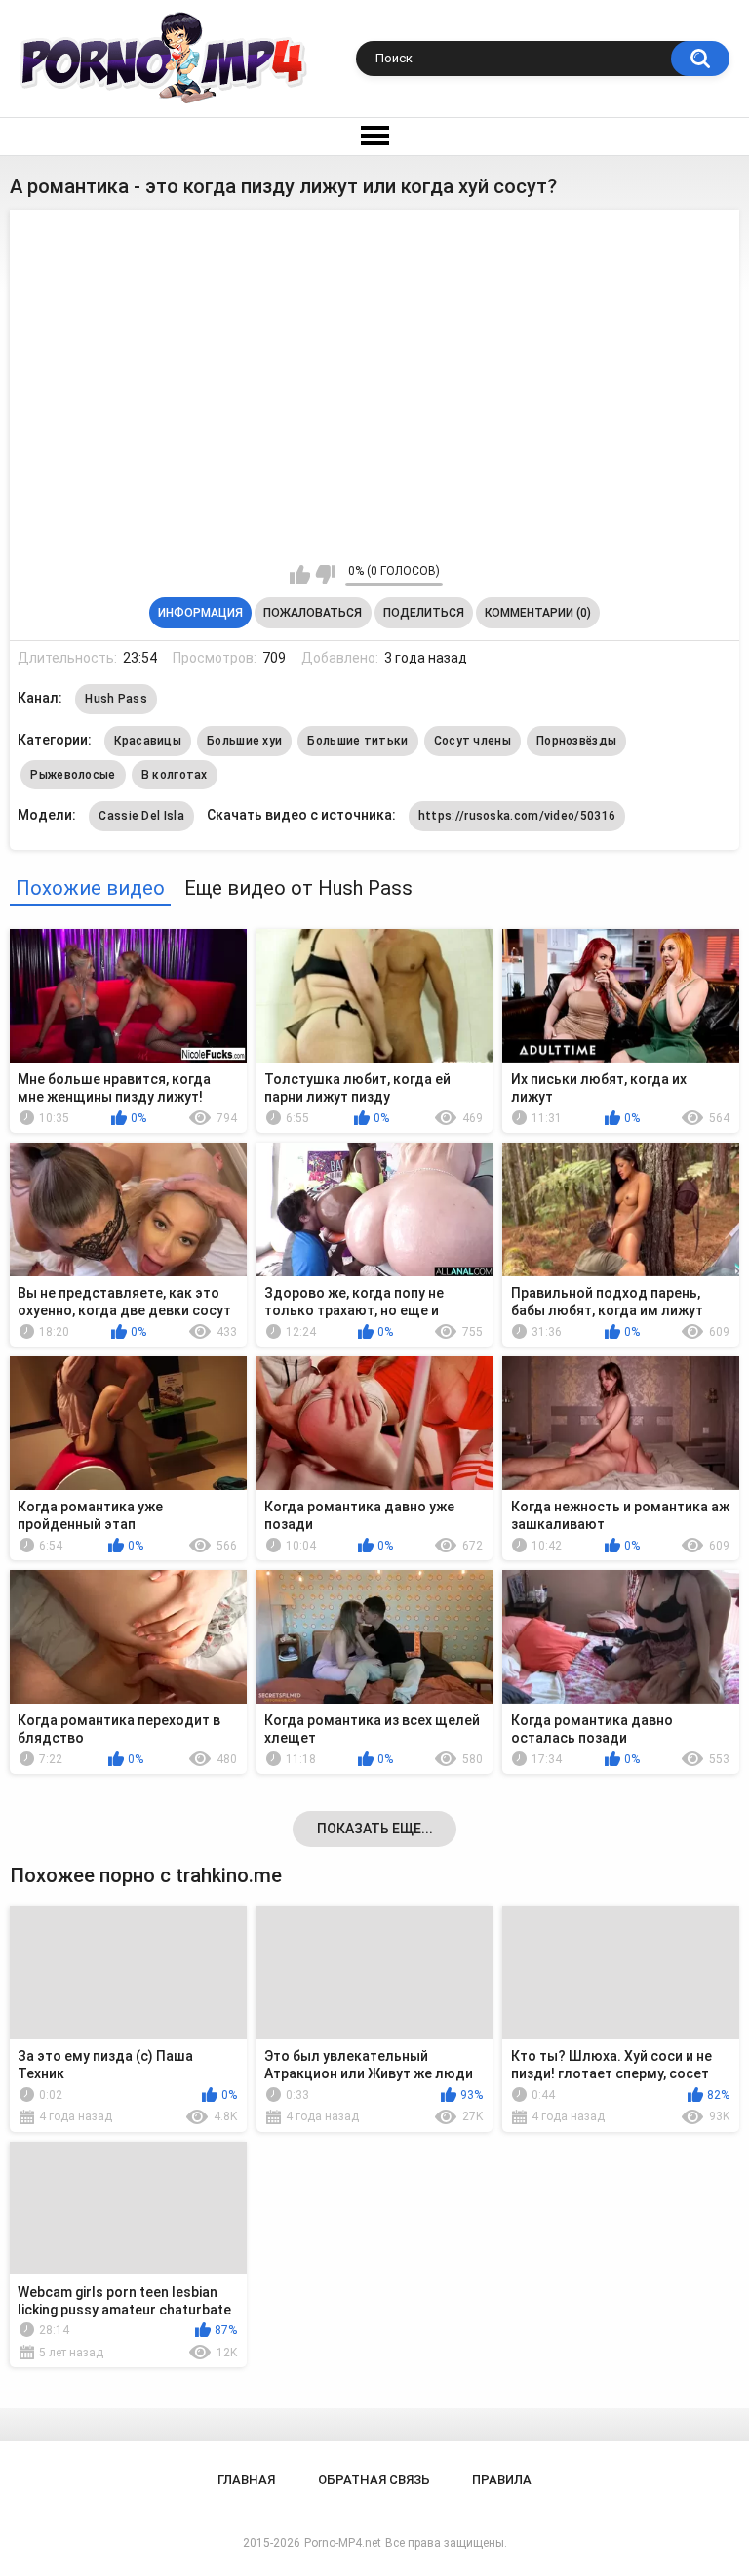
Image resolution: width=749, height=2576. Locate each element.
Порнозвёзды (576, 741)
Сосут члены (473, 741)
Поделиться (424, 613)
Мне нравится (300, 575)
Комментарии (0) (538, 613)
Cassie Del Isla (141, 816)
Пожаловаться (313, 613)
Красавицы (148, 741)
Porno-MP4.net (343, 2543)
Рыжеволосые (73, 775)
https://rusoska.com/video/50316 (517, 816)
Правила (502, 2480)
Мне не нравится (325, 575)
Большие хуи (244, 741)
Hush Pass (116, 699)
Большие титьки (357, 741)
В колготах (175, 775)
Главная (246, 2480)
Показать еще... (375, 1829)
